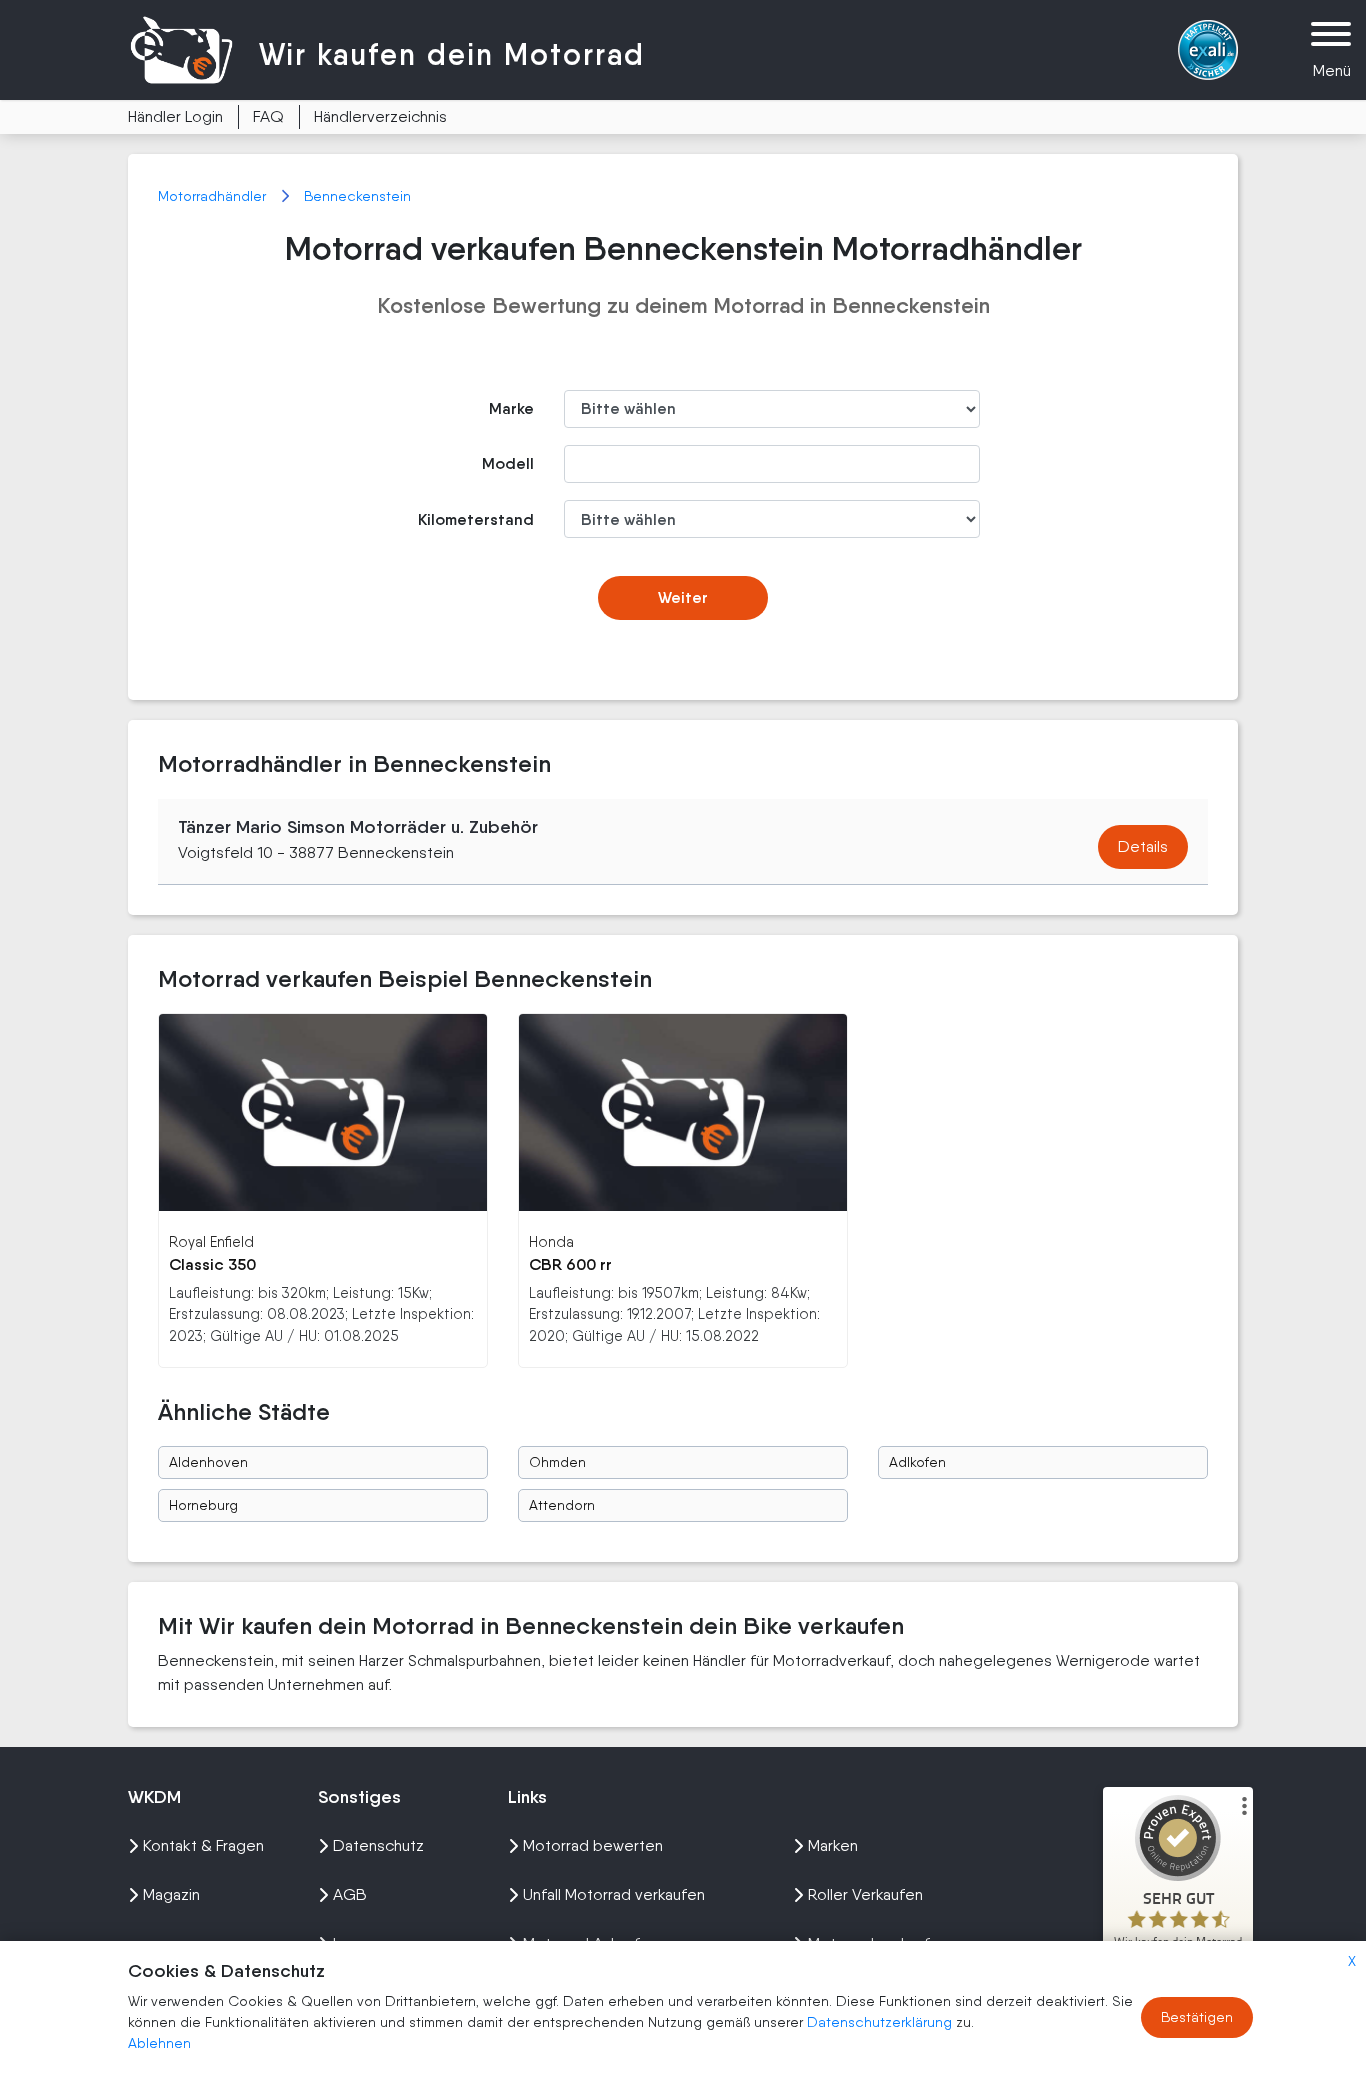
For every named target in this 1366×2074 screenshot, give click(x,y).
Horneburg (203, 1505)
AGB (350, 1894)
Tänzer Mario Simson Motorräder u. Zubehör (358, 827)
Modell (508, 463)
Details (1143, 846)
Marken (833, 1845)
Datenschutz (378, 1845)
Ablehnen (159, 2043)
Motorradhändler (214, 196)
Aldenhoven (208, 1462)
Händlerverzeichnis (380, 116)
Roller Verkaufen (865, 1894)
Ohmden (557, 1462)
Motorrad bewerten (593, 1845)
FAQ (268, 116)
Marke (511, 408)
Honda (551, 1241)
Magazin (171, 1894)
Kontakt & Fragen (203, 1845)
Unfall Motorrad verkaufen (614, 1894)
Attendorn (562, 1505)
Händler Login (175, 116)
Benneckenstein (357, 196)
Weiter (683, 597)
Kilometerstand (476, 519)
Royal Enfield (211, 1241)
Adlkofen (917, 1462)
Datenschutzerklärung (881, 2022)
